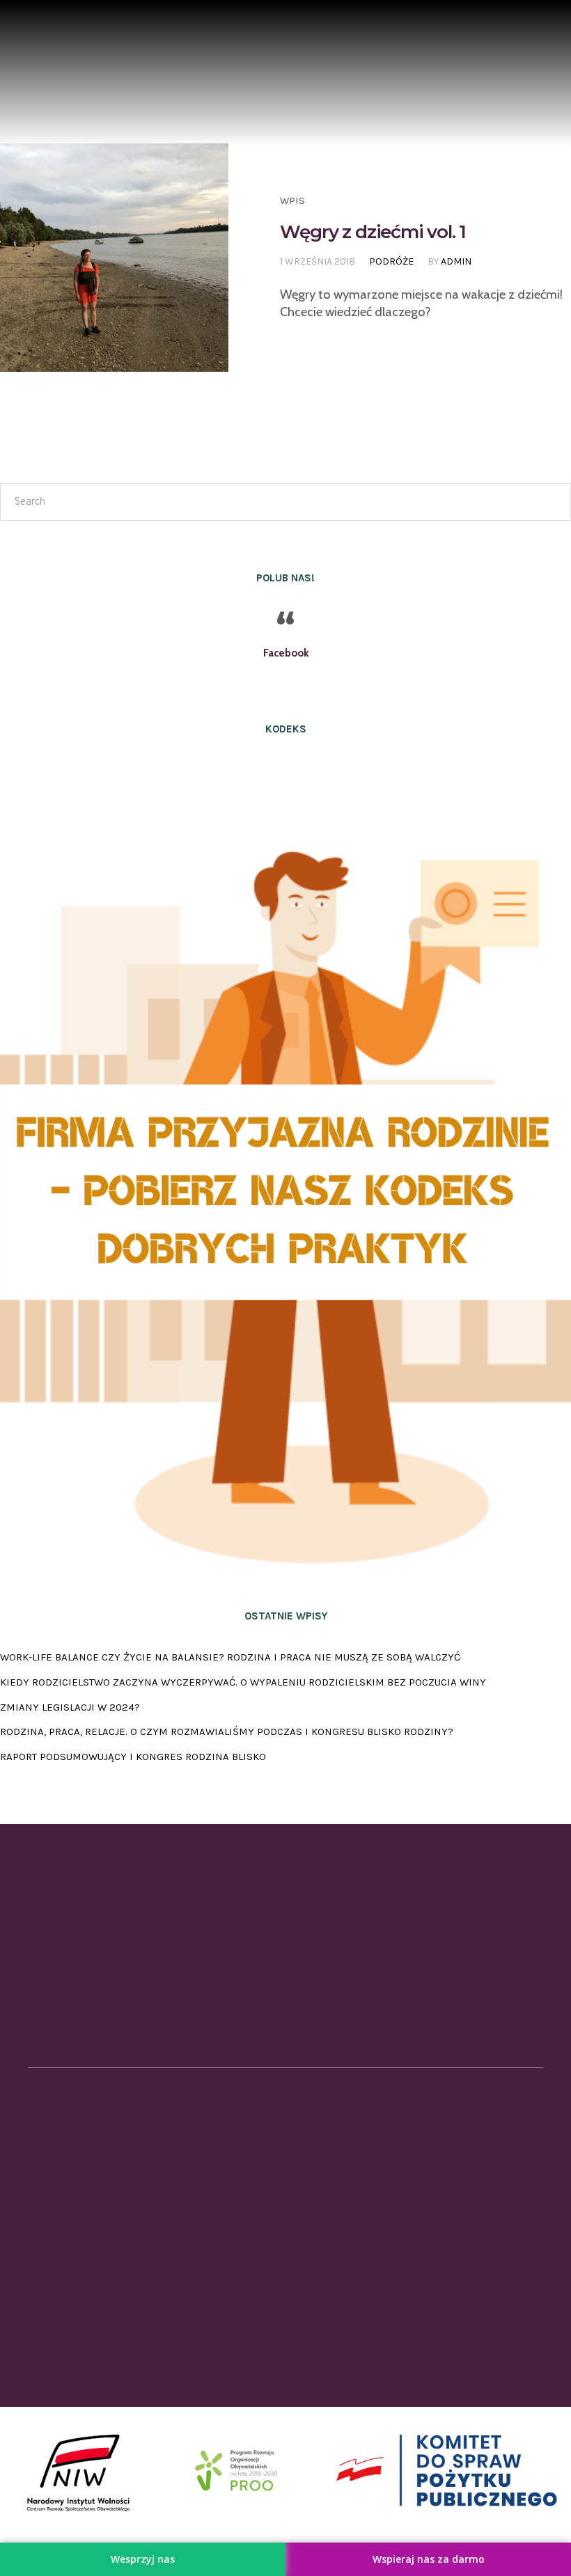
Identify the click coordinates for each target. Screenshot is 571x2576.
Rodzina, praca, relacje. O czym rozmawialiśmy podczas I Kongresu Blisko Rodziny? (227, 1731)
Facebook (286, 653)
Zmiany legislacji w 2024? (70, 1707)
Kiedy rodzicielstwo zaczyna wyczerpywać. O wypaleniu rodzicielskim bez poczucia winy (243, 1682)
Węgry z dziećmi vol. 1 (373, 232)
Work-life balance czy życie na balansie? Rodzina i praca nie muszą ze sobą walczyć (230, 1657)
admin (456, 261)
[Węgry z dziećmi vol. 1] (114, 258)
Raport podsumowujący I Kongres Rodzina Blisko (133, 1757)
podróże (391, 261)
